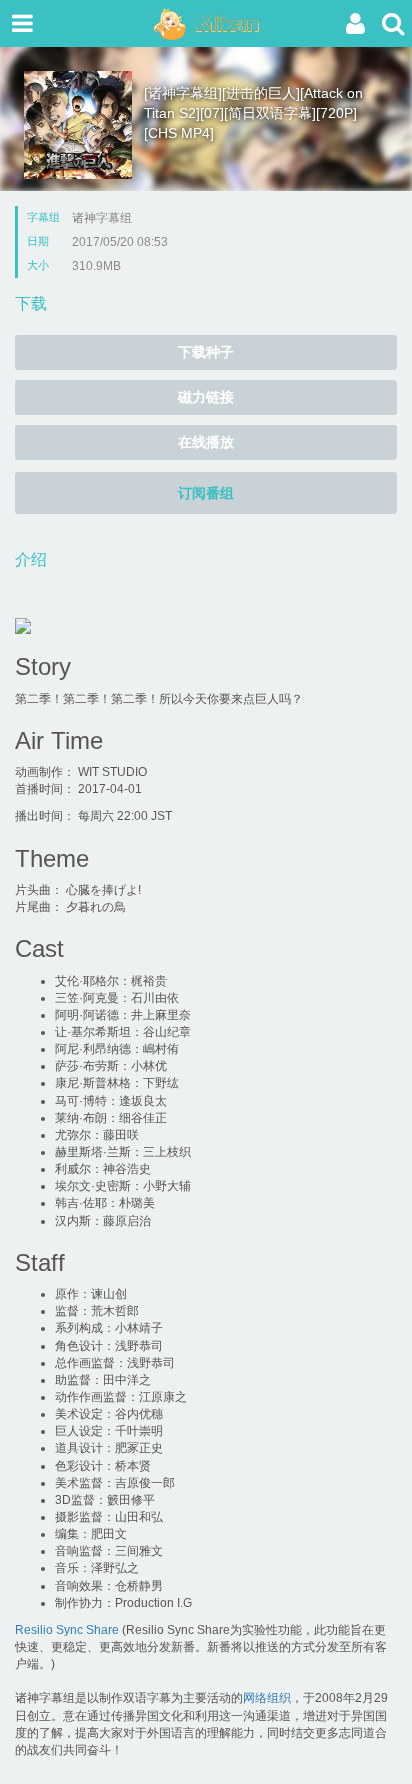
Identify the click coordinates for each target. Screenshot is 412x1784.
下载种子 (206, 352)
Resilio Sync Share (67, 1630)
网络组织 (267, 1698)
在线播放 (206, 442)
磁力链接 (206, 397)
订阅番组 (206, 493)
